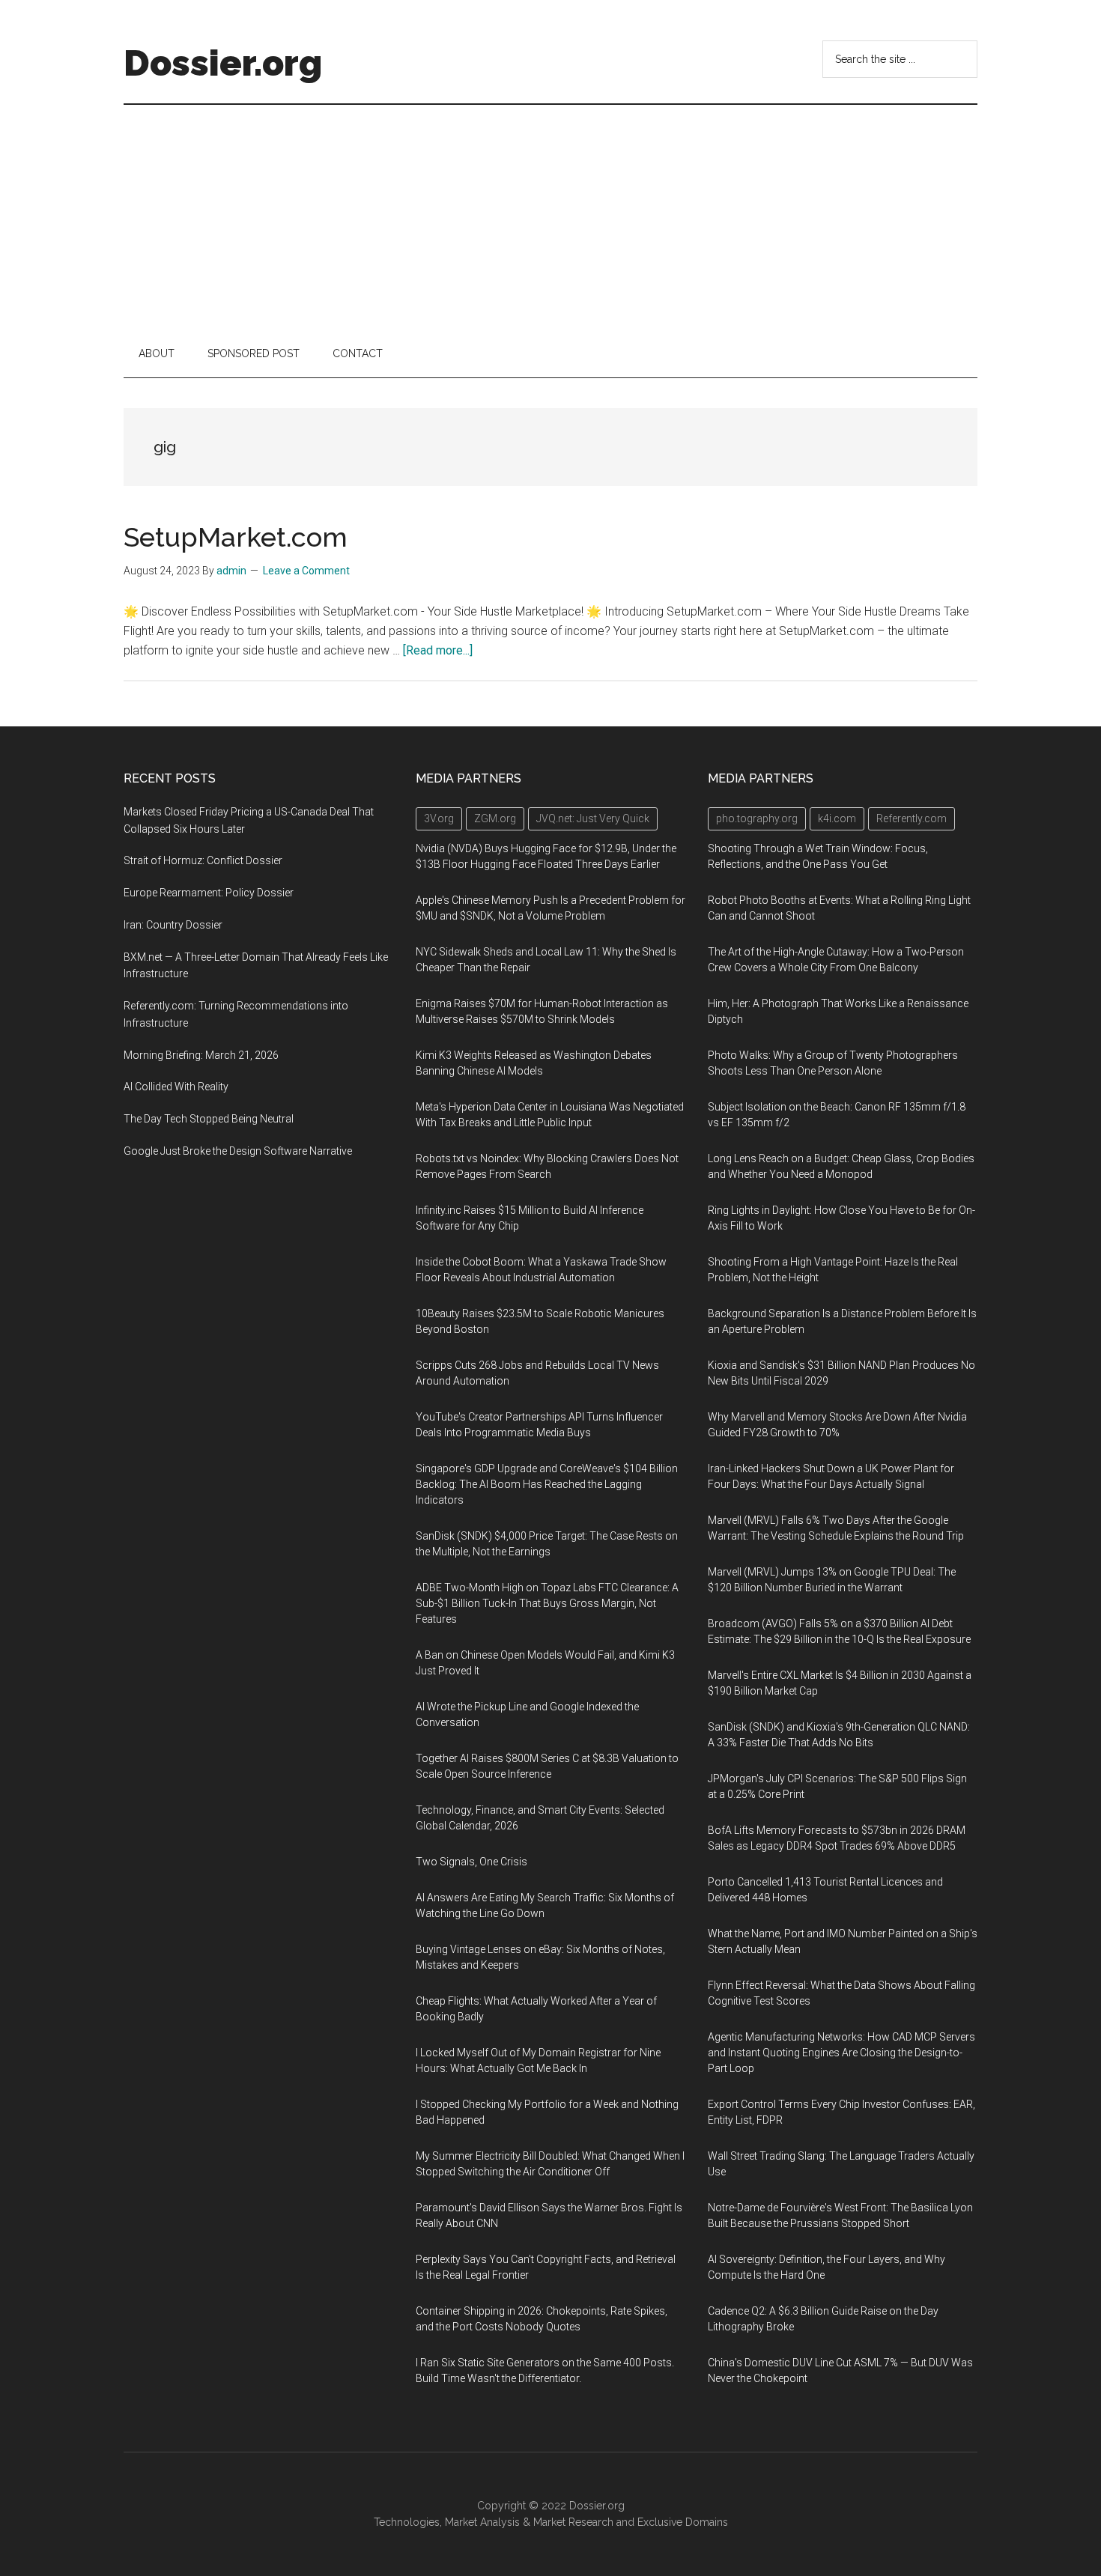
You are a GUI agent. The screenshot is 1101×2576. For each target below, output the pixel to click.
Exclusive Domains (683, 2522)
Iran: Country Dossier (173, 925)
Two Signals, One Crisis (471, 1862)
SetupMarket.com (236, 537)
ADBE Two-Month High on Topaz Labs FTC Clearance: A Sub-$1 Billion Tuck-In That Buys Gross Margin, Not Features (547, 1603)
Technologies (407, 2522)
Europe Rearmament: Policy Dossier (209, 893)
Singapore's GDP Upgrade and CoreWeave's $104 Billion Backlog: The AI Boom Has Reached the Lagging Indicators (547, 1484)
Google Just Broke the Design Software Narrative (238, 1151)
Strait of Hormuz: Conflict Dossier (203, 860)
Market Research (573, 2522)
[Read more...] (438, 650)
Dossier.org (223, 63)
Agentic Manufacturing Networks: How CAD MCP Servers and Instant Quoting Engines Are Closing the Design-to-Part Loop (841, 2053)
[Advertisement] (550, 217)
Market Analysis (482, 2522)
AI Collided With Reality (176, 1087)
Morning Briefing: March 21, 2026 (201, 1055)
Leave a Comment (306, 571)
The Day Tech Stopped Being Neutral (209, 1119)
